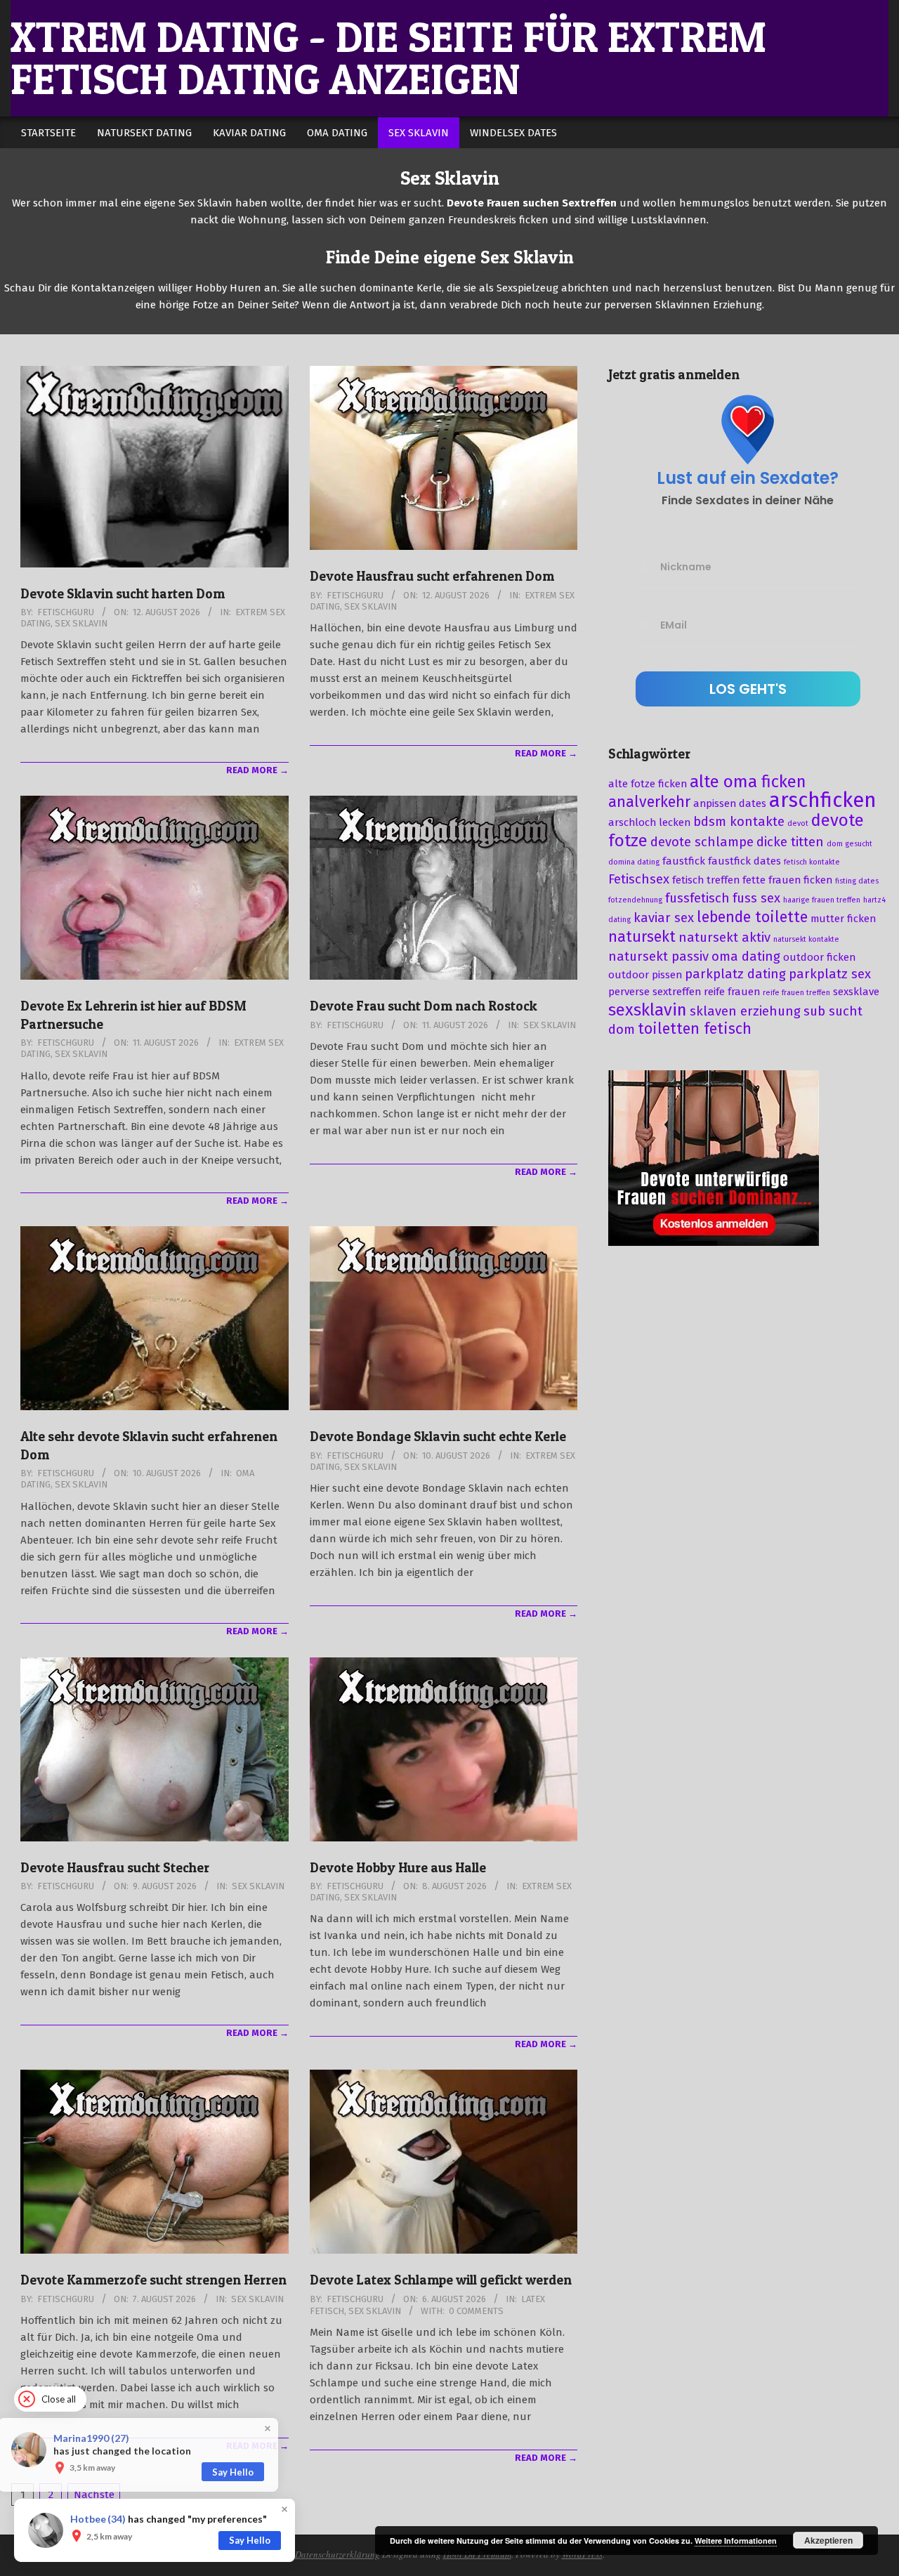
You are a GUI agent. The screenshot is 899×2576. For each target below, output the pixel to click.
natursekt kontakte (806, 939)
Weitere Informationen (736, 2541)
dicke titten (790, 842)
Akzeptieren (828, 2540)
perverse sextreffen (655, 992)
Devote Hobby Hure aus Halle (398, 1868)
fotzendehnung (635, 900)
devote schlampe (702, 842)
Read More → (257, 770)
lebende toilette (752, 917)
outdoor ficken (819, 957)
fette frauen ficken (787, 880)
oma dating (746, 957)
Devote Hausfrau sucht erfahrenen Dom (432, 576)
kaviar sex (664, 918)
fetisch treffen (706, 880)
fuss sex (756, 898)
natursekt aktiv (724, 938)
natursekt (642, 937)
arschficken (823, 800)
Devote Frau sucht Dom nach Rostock (424, 1006)
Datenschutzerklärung (337, 2554)
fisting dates (857, 881)
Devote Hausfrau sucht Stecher (115, 1868)
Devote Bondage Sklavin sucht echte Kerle (438, 1437)
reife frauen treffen (796, 993)
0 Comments (476, 2311)
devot (798, 823)
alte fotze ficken (648, 784)
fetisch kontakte (812, 862)
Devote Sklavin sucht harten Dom (123, 594)
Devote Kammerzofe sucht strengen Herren (153, 2280)
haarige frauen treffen (822, 900)
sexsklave (856, 992)
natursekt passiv (658, 957)
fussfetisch (697, 898)
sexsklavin (648, 1010)
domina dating (634, 862)
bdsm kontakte (739, 822)
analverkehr (649, 802)
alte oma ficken (748, 782)
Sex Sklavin (81, 623)
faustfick (684, 861)
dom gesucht (849, 844)
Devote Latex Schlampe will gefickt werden (441, 2280)
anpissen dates (730, 803)
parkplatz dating (735, 974)
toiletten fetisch (695, 1029)
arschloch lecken (649, 822)
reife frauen (732, 992)
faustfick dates (744, 861)
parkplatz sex (830, 974)
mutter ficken (843, 919)
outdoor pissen (645, 975)
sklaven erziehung (745, 1011)
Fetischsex (639, 879)
